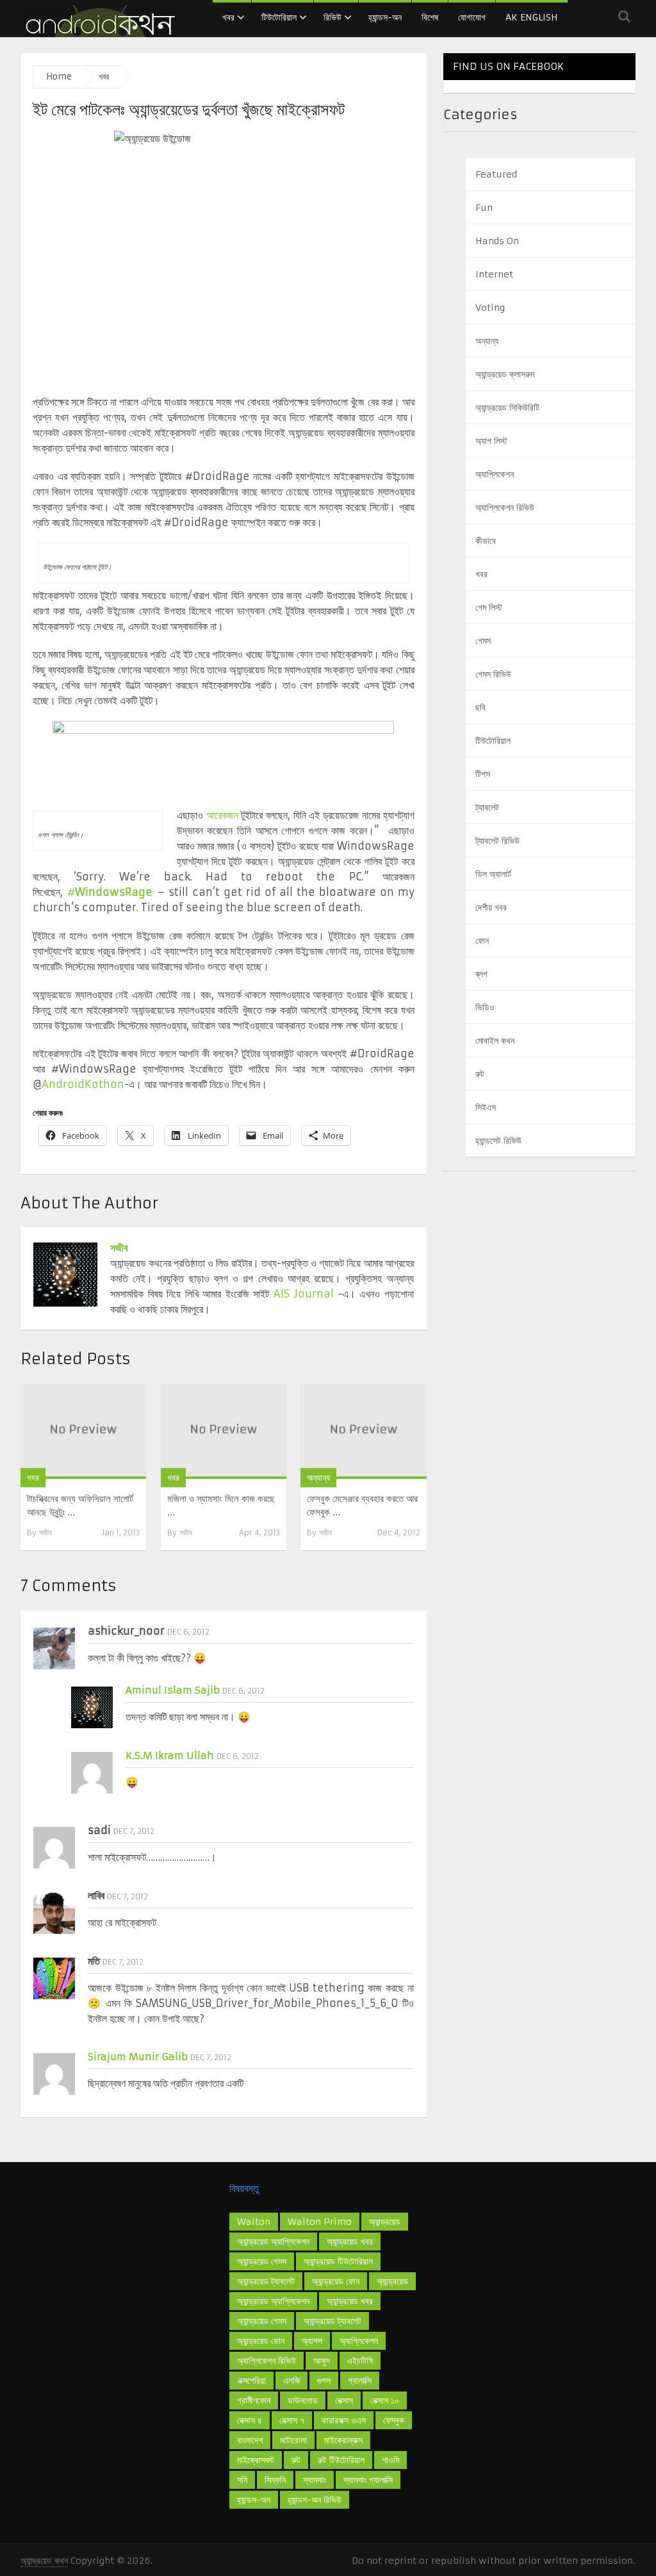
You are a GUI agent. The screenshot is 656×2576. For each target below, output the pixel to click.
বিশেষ (430, 17)
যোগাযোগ (472, 17)
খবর (228, 17)
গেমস (483, 641)
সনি (242, 2480)
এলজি (291, 2381)
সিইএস (486, 1107)
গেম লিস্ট (489, 607)
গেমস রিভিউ (493, 674)
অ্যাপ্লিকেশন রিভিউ (505, 508)
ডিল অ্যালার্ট (493, 874)
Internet (494, 274)
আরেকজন (222, 815)
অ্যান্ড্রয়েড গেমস (262, 2321)
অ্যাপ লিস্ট (491, 441)
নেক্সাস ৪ (250, 2420)
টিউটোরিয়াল (493, 741)
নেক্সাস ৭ (292, 2420)
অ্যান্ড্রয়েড (385, 2222)
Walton (254, 2222)
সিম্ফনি (275, 2480)
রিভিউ (332, 17)
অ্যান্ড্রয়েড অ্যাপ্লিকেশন (273, 2242)
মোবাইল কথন (495, 1041)
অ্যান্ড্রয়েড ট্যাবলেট (332, 2321)
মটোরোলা (293, 2440)
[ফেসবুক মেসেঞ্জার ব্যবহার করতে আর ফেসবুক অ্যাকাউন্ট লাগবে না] (363, 1431)
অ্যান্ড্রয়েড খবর (350, 2301)
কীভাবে (486, 541)
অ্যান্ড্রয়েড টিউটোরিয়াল (338, 2261)
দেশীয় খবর (491, 907)
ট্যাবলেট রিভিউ (497, 841)
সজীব (119, 1248)
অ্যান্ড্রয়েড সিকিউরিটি (507, 408)
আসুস (322, 2361)
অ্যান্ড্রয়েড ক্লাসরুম (505, 374)
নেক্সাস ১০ (385, 2400)
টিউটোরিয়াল (279, 17)
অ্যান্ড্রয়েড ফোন (261, 2341)
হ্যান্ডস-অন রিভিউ (315, 2500)
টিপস (483, 774)
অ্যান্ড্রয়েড (392, 2281)
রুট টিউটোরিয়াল (341, 2460)
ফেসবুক (394, 2420)
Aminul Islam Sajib (173, 1690)
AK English (532, 17)
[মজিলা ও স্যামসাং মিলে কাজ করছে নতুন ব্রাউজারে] (224, 1431)
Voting (490, 308)
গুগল (324, 2381)
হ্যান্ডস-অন (385, 17)
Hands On (497, 241)
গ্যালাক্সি (360, 2381)
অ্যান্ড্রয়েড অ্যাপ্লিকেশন (273, 2301)
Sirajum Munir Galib (138, 2057)
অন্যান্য (318, 1478)
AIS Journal (304, 1294)
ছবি (480, 707)
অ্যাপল (312, 2341)
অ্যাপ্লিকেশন (495, 474)
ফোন (482, 941)
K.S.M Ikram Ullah (170, 1755)
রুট (480, 1074)
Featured (496, 174)
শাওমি (390, 2460)
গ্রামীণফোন (254, 2400)
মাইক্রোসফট (256, 2460)
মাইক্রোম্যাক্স (343, 2440)
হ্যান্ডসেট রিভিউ (498, 1141)
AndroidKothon (83, 1084)
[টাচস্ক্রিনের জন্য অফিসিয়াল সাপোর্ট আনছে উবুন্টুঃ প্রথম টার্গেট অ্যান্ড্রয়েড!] (83, 1431)
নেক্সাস (344, 2400)
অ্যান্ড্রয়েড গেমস (262, 2261)
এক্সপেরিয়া (251, 2381)
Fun (484, 208)
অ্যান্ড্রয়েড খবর (350, 2242)
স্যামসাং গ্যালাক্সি (368, 2480)
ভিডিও (485, 1007)
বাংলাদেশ (250, 2440)
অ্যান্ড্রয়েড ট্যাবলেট (266, 2281)
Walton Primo (320, 2222)
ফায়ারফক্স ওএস (344, 2420)
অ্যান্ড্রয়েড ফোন (336, 2281)
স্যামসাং (315, 2480)
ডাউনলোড (303, 2400)
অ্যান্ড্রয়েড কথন (44, 2561)
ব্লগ (481, 974)
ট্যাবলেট (487, 807)
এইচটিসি (360, 2361)
